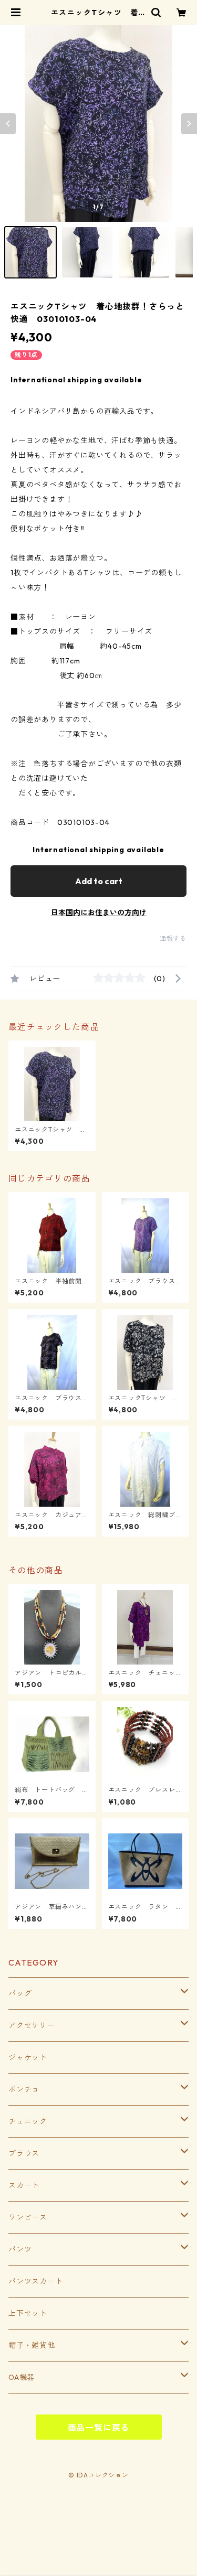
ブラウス (24, 2153)
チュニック (28, 2121)
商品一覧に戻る (99, 2428)
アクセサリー (32, 2025)
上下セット (28, 2313)
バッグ (20, 1993)
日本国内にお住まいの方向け (99, 913)
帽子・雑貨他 (32, 2345)
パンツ (20, 2249)
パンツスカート (36, 2281)
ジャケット (28, 2057)
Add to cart (99, 881)
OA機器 (22, 2377)
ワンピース (28, 2217)
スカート (24, 2185)
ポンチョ (24, 2089)
